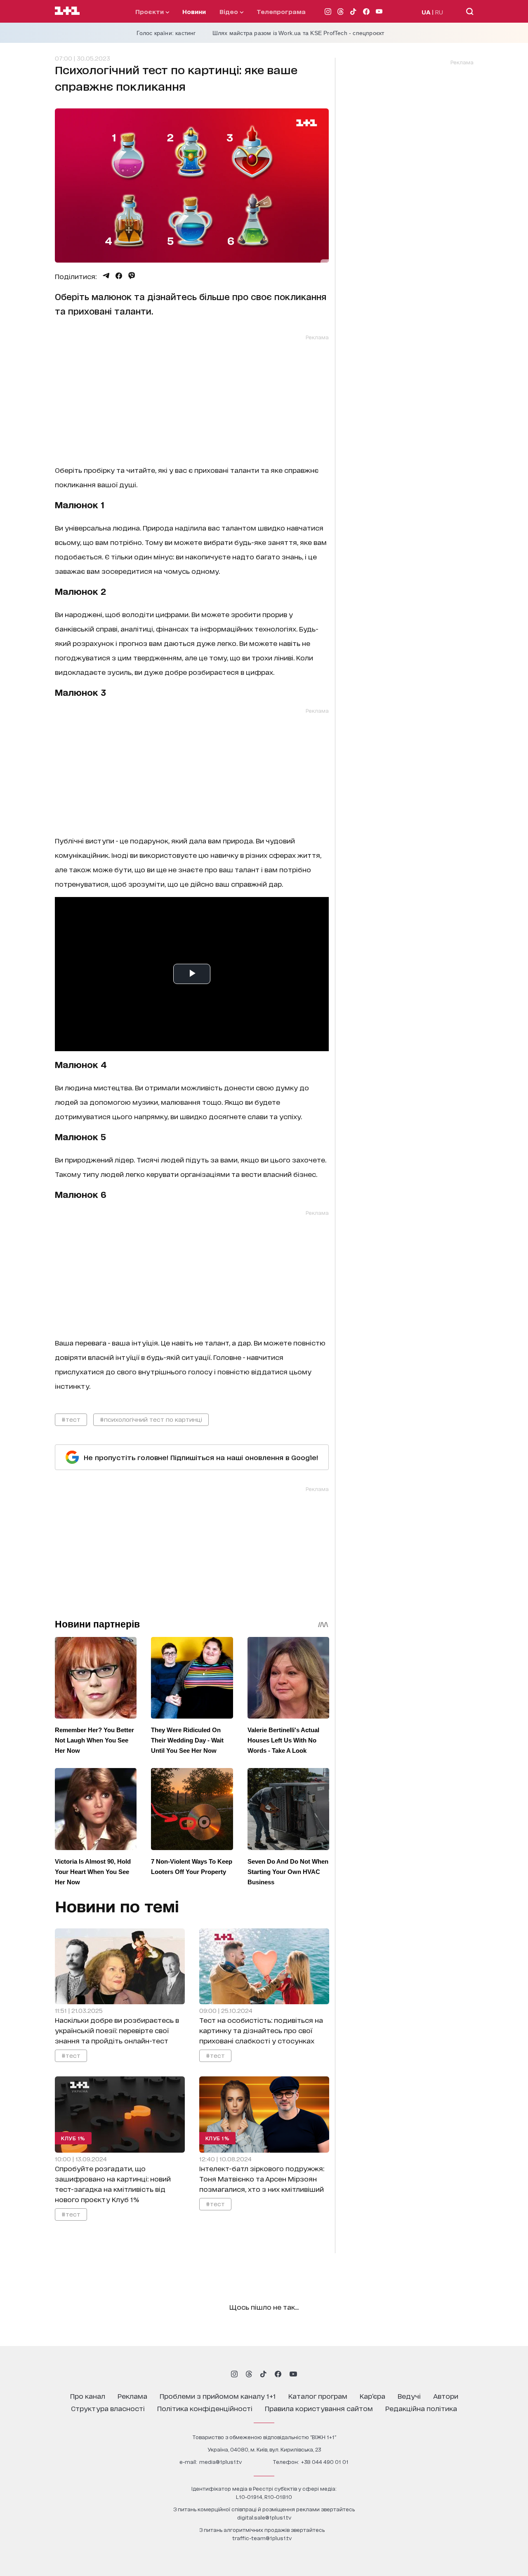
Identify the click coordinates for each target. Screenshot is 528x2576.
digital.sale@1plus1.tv (264, 2517)
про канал (88, 2396)
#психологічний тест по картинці (151, 1419)
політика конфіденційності (205, 2408)
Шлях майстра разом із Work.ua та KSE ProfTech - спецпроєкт (298, 33)
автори (446, 2396)
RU (439, 12)
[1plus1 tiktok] (263, 2374)
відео (230, 11)
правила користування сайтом (319, 2408)
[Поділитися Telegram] (106, 276)
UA (426, 12)
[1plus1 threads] (249, 2374)
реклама (132, 2396)
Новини (194, 11)
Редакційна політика (421, 2408)
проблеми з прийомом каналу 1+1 (218, 2396)
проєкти (150, 11)
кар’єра (372, 2396)
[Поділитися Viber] (132, 276)
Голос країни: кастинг (166, 33)
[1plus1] (67, 11)
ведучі (409, 2396)
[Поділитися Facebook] (119, 276)
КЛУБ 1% (73, 2138)
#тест (71, 1419)
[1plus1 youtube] (293, 2374)
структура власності (108, 2408)
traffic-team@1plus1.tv (262, 2538)
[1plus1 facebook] (278, 2374)
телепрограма (281, 11)
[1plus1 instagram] (234, 2374)
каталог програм (318, 2396)
